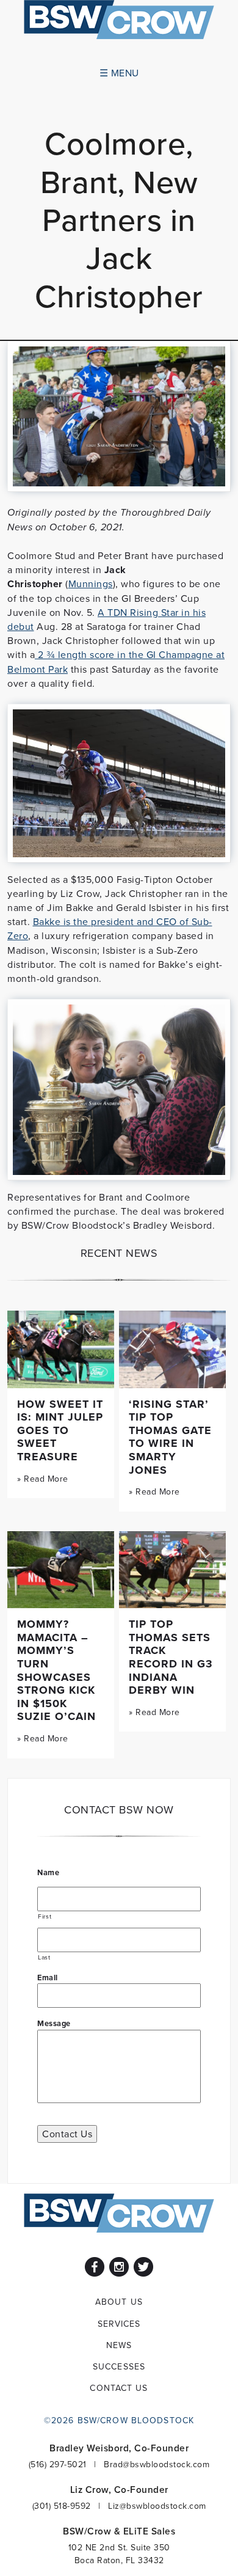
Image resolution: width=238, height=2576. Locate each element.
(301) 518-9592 (62, 2506)
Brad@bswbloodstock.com (157, 2464)
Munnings (91, 584)
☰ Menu (119, 73)
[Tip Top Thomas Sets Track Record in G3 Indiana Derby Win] (172, 1570)
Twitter (143, 2267)
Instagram (119, 2267)
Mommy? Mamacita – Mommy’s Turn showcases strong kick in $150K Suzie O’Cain (56, 1670)
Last (44, 1957)
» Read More (43, 1479)
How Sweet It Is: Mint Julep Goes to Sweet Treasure (60, 1430)
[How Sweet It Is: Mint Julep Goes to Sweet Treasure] (61, 1349)
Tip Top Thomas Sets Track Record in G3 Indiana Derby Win (171, 1657)
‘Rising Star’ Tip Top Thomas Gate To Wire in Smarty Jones (170, 1437)
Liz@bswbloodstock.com (157, 2506)
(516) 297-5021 (58, 2464)
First (45, 1916)
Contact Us (67, 2134)
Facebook (95, 2267)
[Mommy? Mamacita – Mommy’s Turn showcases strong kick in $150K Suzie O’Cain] (61, 1570)
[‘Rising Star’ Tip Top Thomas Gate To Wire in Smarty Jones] (172, 1349)
